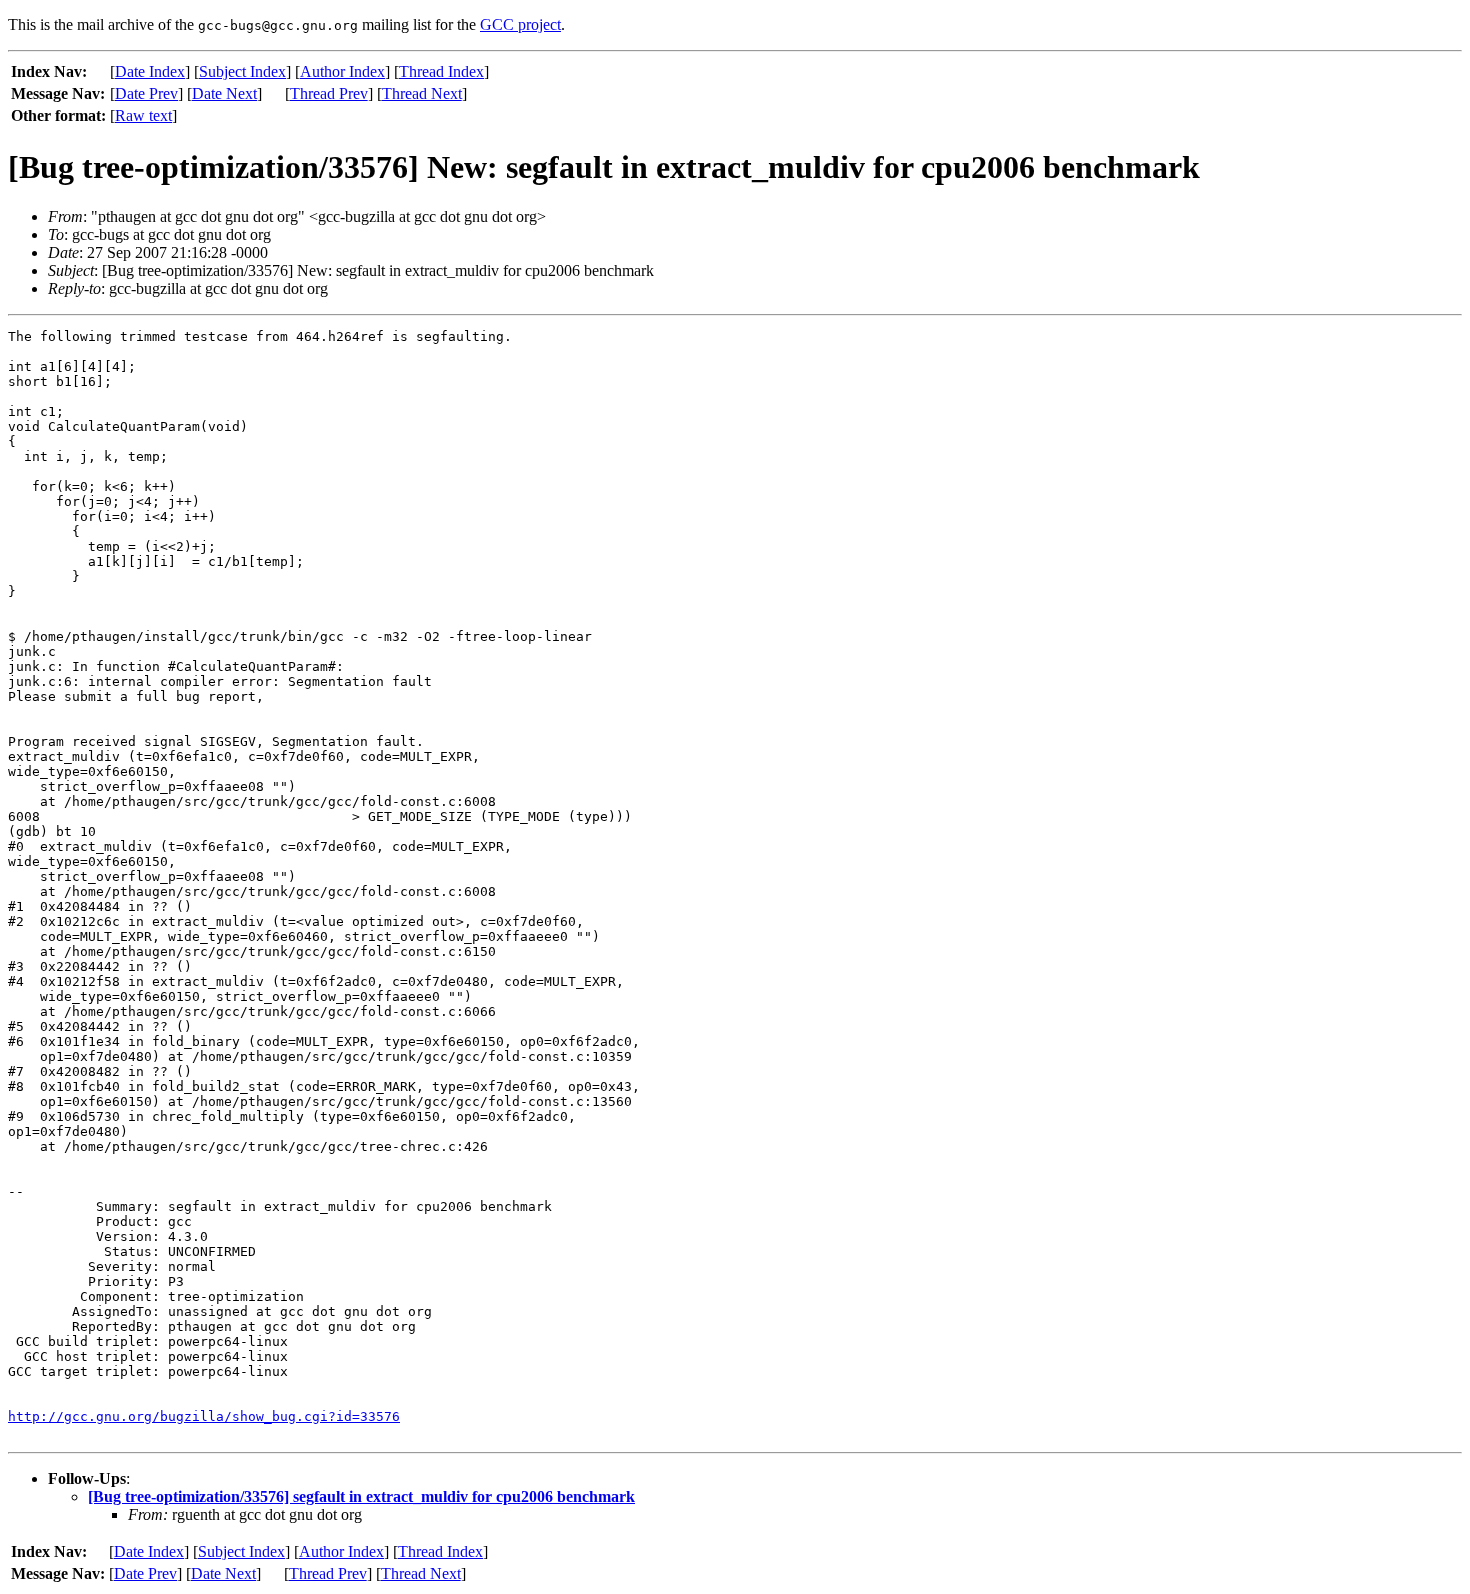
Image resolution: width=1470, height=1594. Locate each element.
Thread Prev (329, 93)
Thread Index (441, 71)
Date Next (224, 93)
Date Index (150, 71)
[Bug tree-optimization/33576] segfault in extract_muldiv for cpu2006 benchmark (361, 1496)
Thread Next (422, 93)
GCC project (520, 24)
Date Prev (146, 93)
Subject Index (242, 71)
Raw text (143, 115)
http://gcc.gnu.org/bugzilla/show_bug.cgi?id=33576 (204, 1416)
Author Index (342, 71)
